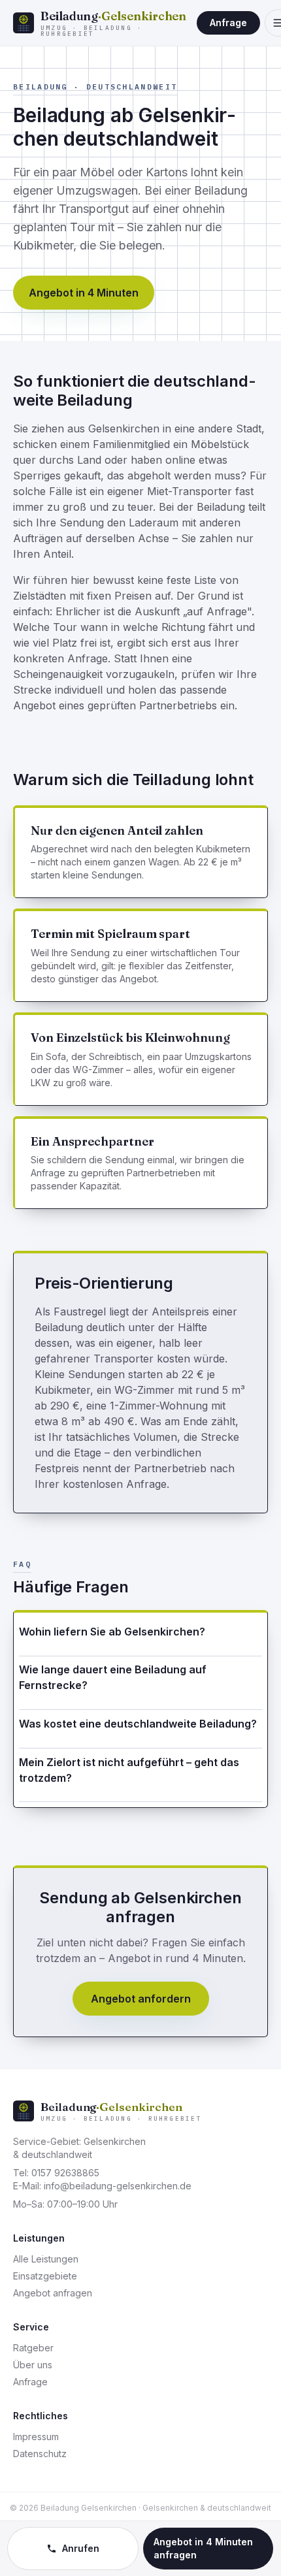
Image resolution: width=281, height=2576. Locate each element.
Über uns (33, 2365)
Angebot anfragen (53, 2293)
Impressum (36, 2437)
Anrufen (81, 2548)
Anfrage (228, 23)
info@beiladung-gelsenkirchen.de (118, 2186)
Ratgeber (33, 2348)
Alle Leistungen (46, 2259)
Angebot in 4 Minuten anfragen (203, 2548)
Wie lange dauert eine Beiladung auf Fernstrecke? (113, 1677)
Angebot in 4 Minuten (84, 293)
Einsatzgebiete (45, 2276)
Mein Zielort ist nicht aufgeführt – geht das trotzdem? (129, 1770)
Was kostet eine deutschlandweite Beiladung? (138, 1724)
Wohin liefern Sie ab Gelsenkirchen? (112, 1632)
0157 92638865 (65, 2173)
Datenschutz (40, 2454)
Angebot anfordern (141, 1999)
